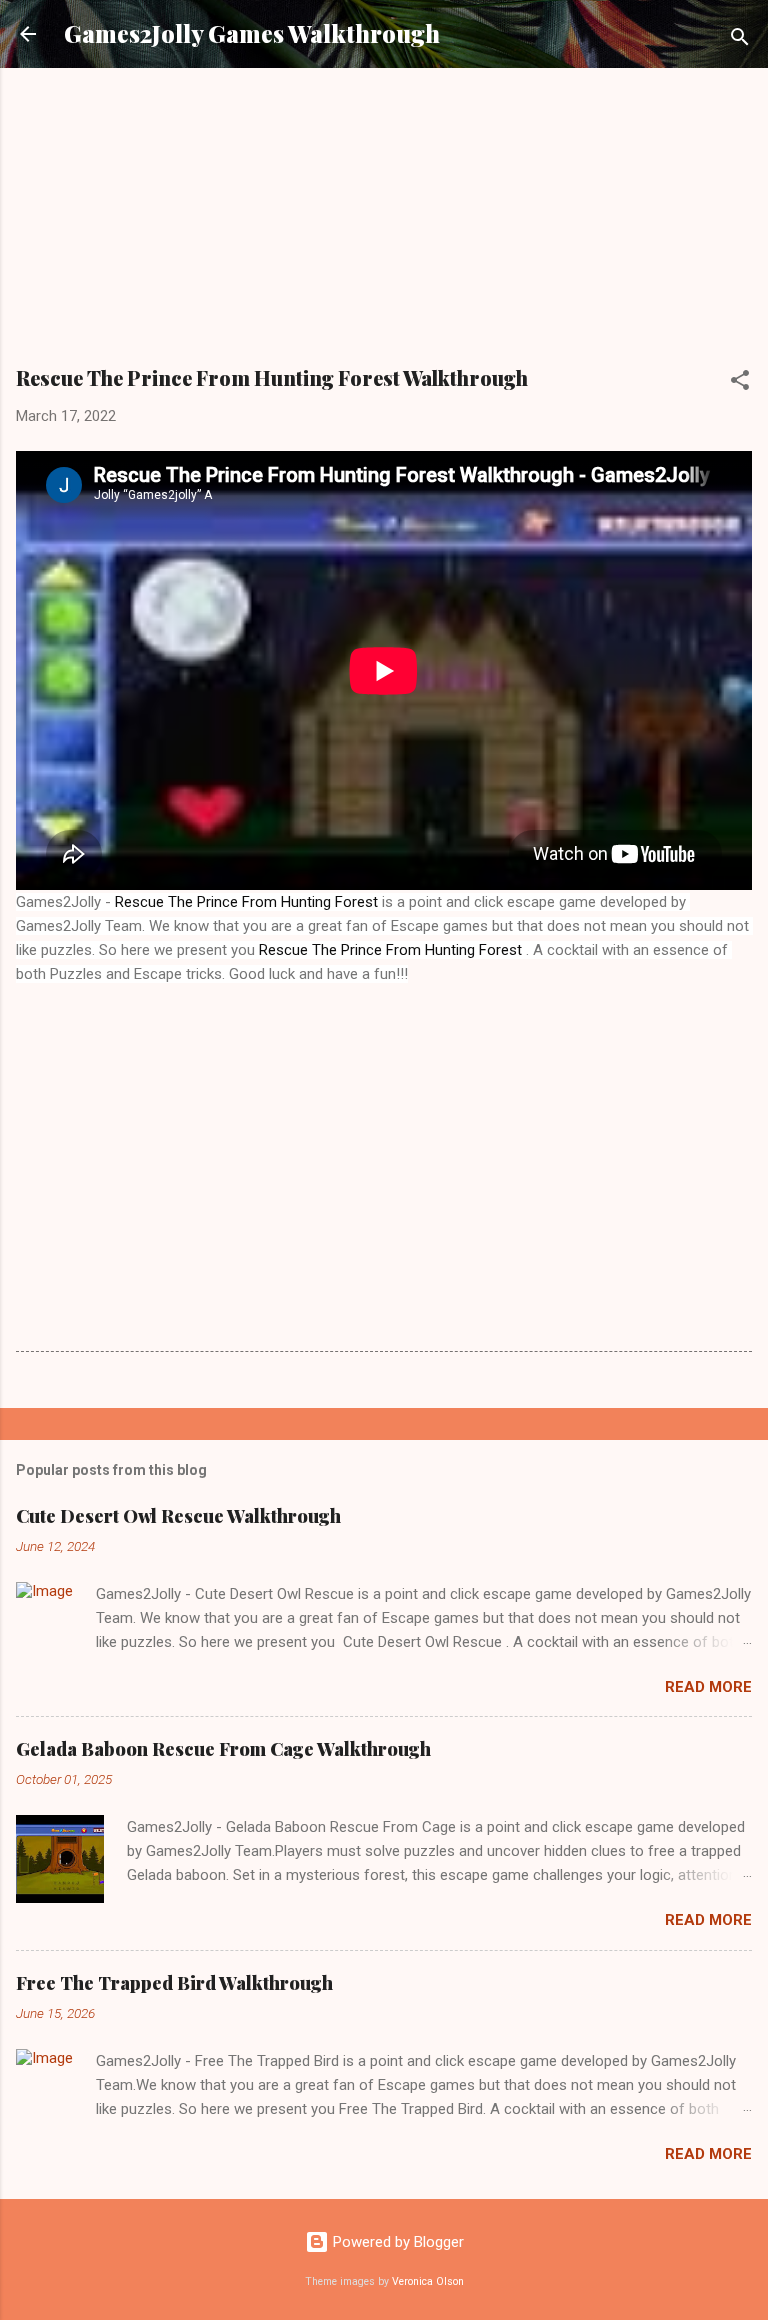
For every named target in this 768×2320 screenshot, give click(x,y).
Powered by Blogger (396, 2242)
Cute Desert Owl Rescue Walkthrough (178, 1516)
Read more (708, 1687)
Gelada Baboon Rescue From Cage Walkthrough (223, 1749)
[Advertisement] (384, 224)
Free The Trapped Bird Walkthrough (174, 1983)
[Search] (740, 40)
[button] (740, 383)
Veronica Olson (428, 2281)
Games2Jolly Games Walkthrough (252, 33)
